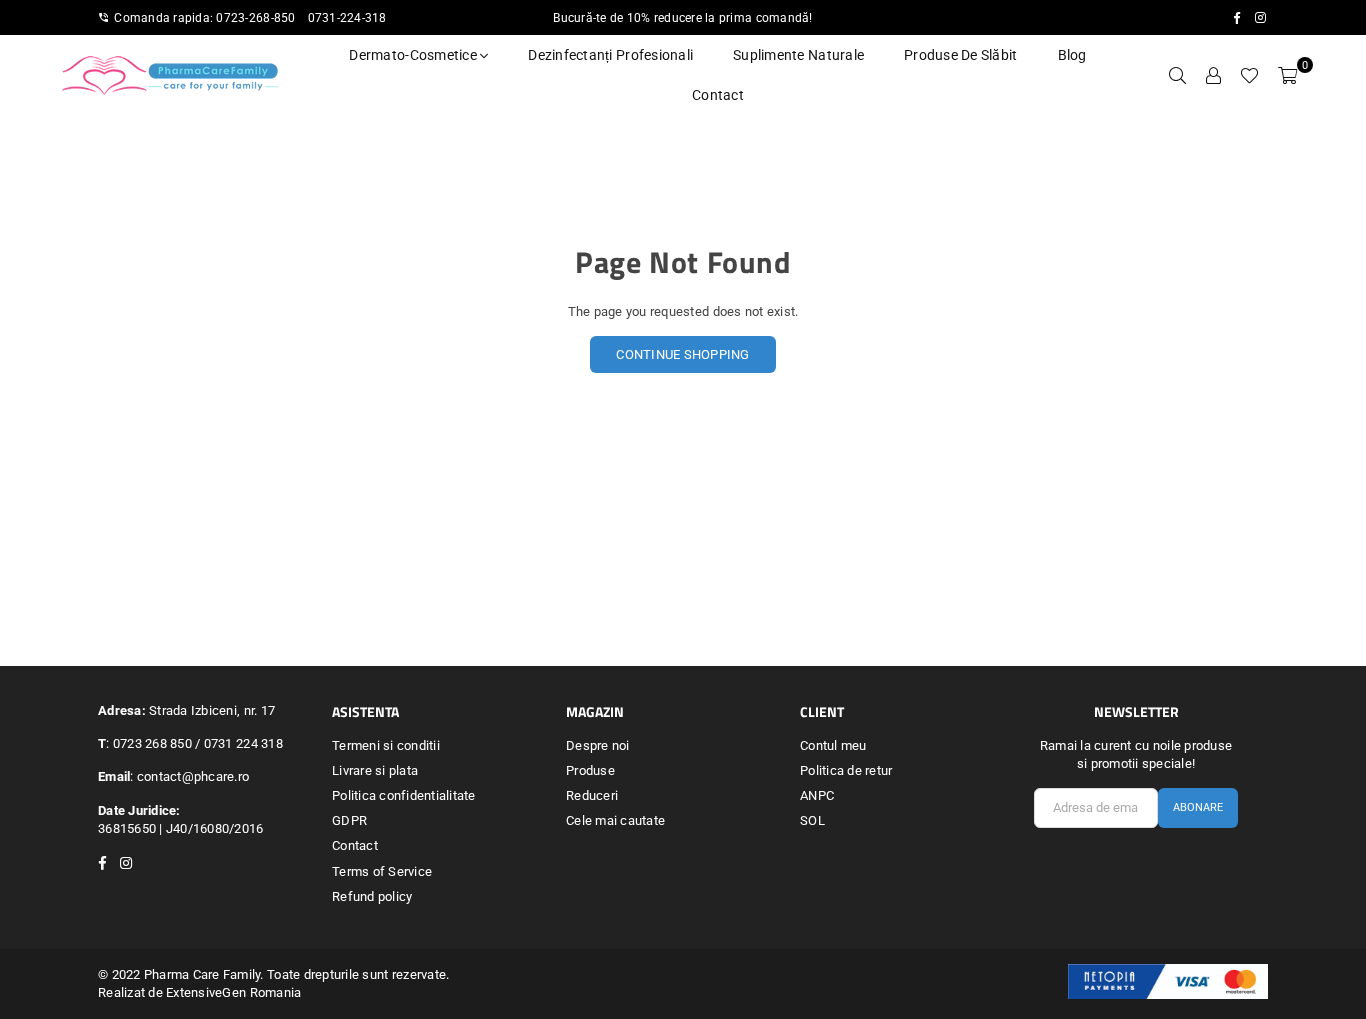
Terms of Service (382, 871)
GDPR (349, 820)
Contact (718, 95)
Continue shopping (682, 354)
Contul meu (833, 745)
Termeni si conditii (386, 745)
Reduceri (592, 795)
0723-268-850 (255, 18)
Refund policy (372, 896)
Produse (590, 770)
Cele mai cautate (615, 820)
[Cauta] (1177, 75)
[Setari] (1213, 75)
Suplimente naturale (798, 55)
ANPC (817, 795)
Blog (1072, 55)
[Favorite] (1249, 75)
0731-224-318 (347, 18)
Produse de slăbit (960, 55)
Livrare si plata (375, 770)
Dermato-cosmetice (414, 55)
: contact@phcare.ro (189, 776)
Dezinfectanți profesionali (610, 55)
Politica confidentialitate (404, 795)
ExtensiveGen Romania (233, 992)
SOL (812, 820)
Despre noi (598, 745)
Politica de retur (846, 770)
